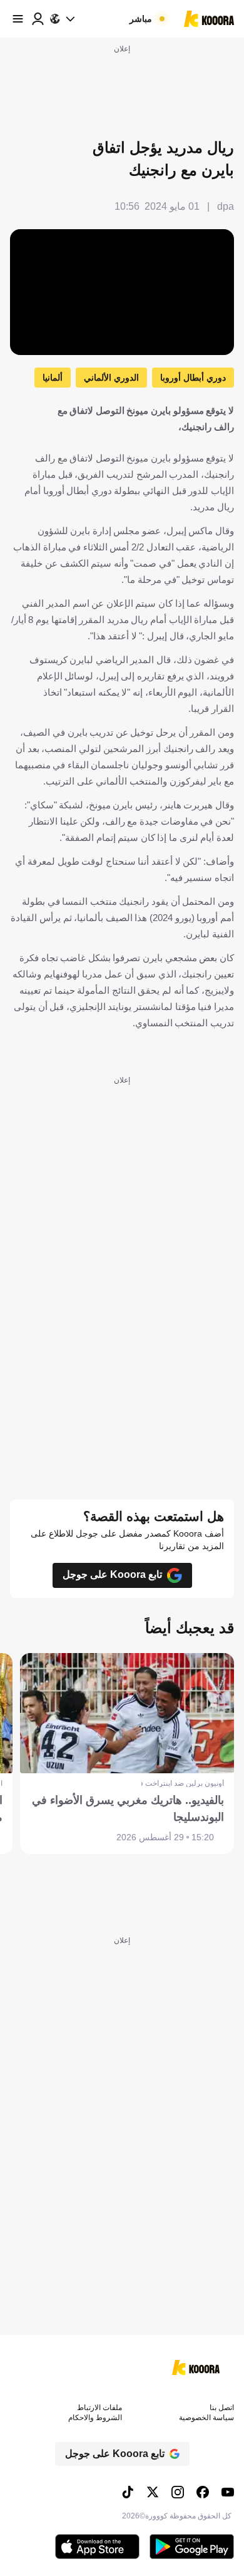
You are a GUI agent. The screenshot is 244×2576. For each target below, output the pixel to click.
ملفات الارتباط (99, 2408)
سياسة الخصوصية (206, 2418)
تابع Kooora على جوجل (112, 1574)
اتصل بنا (222, 2408)
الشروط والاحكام (95, 2418)
